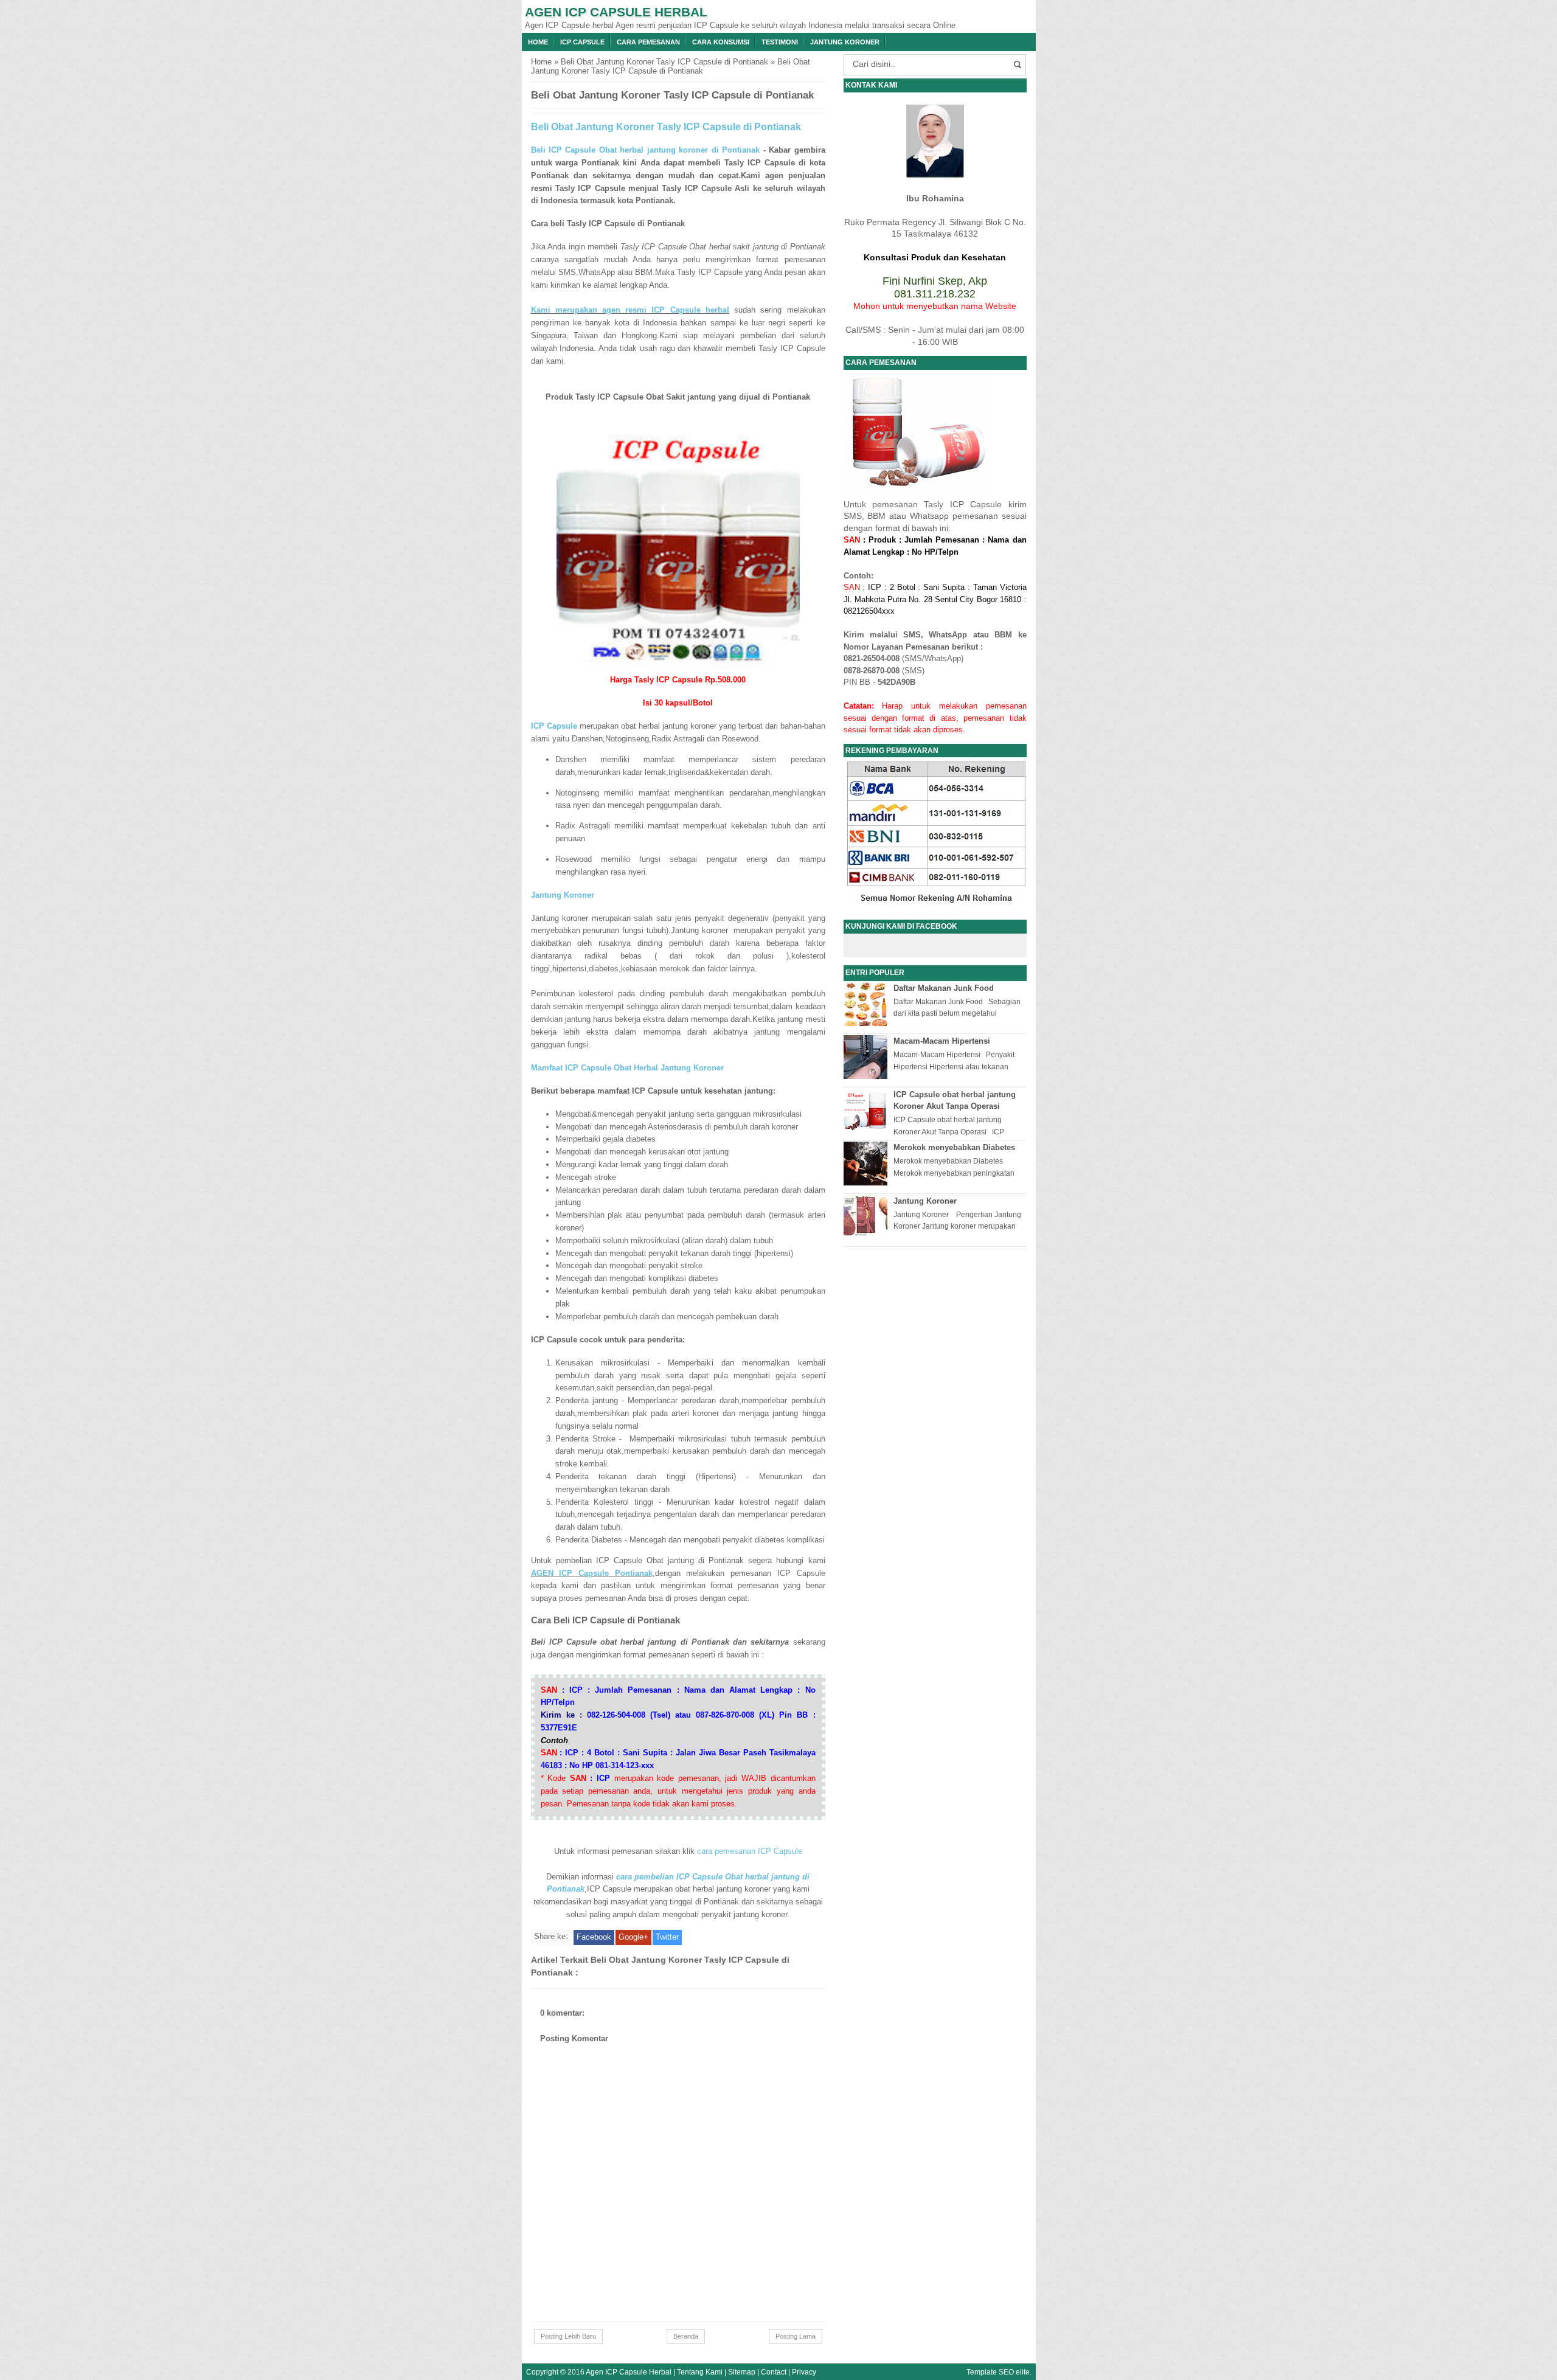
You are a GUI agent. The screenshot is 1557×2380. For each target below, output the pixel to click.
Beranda (686, 2336)
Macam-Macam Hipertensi (942, 1041)
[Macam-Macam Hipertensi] (867, 1076)
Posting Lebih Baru (568, 2336)
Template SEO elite (998, 2372)
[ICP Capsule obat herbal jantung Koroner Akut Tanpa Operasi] (867, 1130)
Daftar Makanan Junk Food (944, 988)
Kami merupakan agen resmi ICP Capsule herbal (630, 310)
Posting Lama (796, 2336)
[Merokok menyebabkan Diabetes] (867, 1183)
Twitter (667, 1937)
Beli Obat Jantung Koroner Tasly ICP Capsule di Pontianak (664, 62)
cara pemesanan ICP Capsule (750, 1851)
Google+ (633, 1937)
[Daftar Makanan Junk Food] (867, 1023)
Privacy (804, 2372)
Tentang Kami (700, 2372)
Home (538, 42)
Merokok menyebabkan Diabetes (954, 1147)
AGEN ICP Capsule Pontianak (592, 1573)
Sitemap (742, 2372)
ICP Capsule (582, 42)
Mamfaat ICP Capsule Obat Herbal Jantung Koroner (627, 1068)
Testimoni (780, 42)
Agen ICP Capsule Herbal (616, 12)
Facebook (594, 1937)
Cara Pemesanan (648, 42)
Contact (774, 2372)
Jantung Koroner (845, 42)
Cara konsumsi (721, 42)
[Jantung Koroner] (867, 1236)
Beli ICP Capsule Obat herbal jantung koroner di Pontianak (646, 150)
